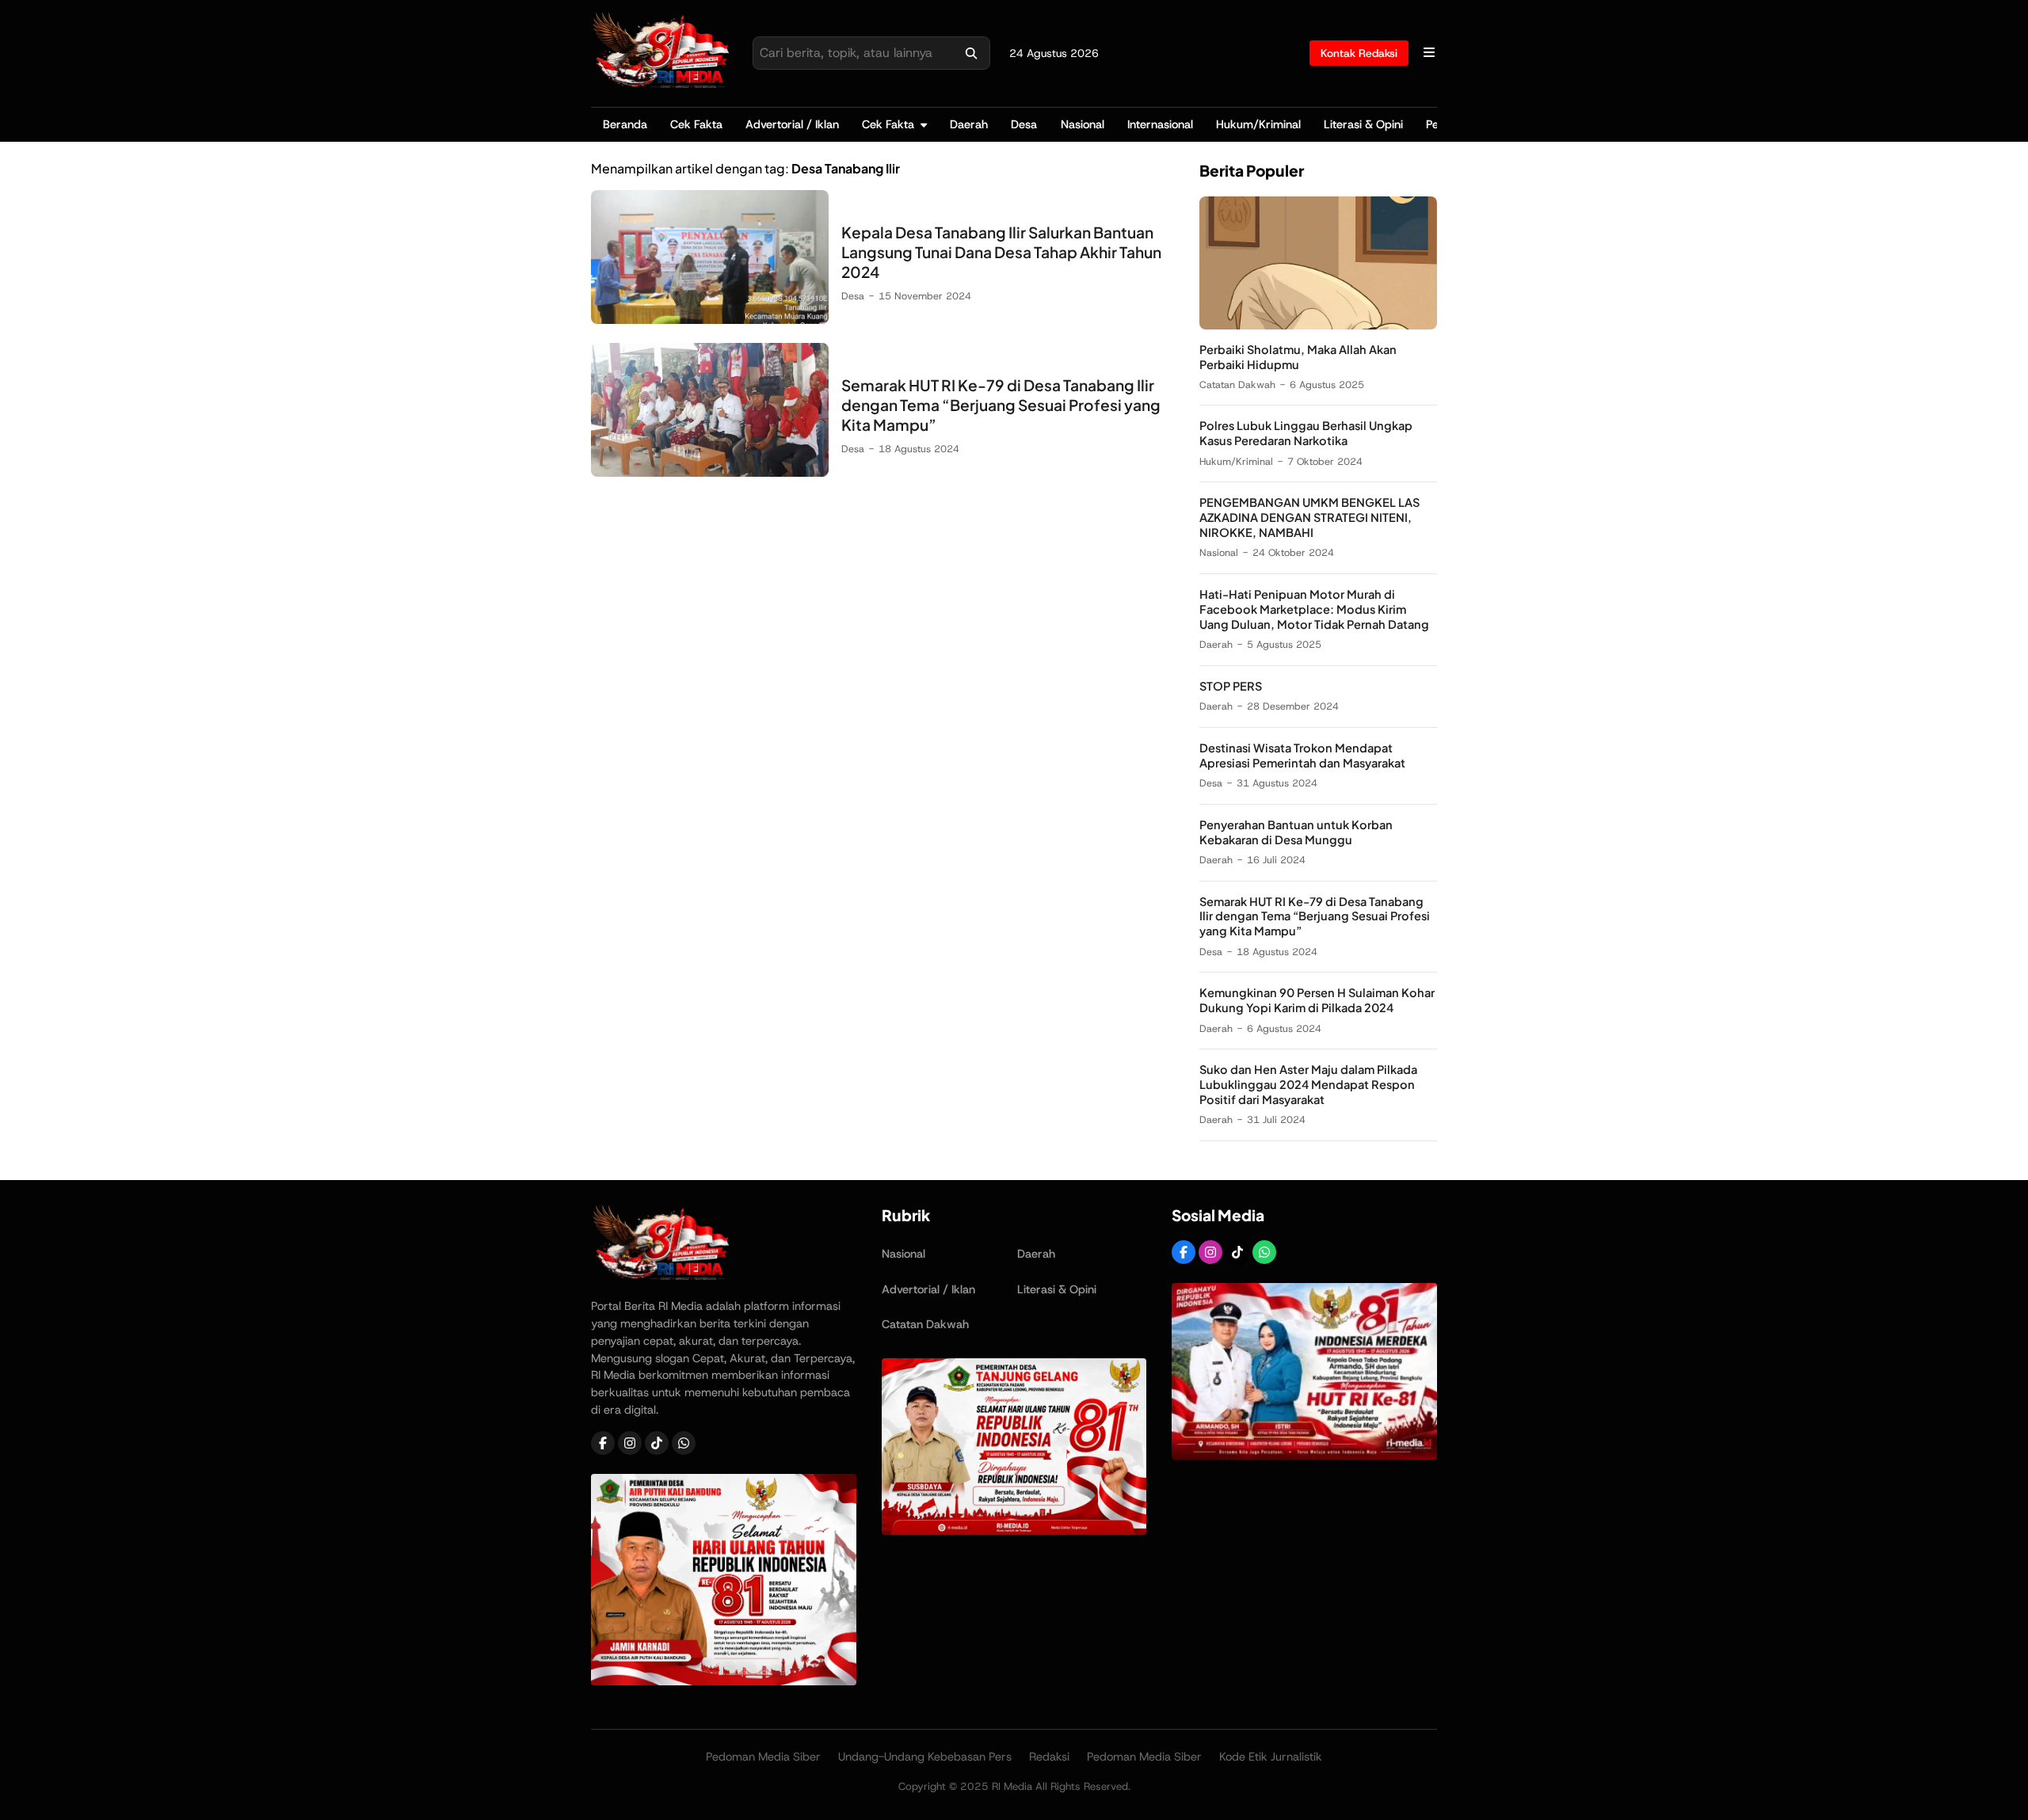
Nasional (1083, 124)
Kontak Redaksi (1359, 53)
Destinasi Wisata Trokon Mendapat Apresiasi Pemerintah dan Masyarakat (1302, 756)
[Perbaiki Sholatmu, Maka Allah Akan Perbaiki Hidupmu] (1318, 325)
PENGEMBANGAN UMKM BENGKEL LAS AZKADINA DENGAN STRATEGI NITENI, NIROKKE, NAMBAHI (1309, 518)
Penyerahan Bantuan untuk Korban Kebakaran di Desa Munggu (1296, 832)
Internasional (1160, 124)
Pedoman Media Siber (763, 1757)
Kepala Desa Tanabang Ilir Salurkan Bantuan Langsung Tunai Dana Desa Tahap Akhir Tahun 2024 (1001, 252)
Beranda (625, 124)
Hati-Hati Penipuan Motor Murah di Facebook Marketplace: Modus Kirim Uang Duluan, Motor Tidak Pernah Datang (1314, 610)
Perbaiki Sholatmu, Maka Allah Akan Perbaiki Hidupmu (1298, 357)
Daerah (969, 124)
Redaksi (1049, 1757)
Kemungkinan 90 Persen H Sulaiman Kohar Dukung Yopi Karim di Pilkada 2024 (1317, 1001)
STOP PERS (1231, 687)
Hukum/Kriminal (1258, 124)
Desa (1024, 124)
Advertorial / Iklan (792, 124)
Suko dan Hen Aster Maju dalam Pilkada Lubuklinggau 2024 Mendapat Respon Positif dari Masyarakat (1308, 1085)
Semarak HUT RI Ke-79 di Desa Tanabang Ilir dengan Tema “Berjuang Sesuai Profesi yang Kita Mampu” (1001, 405)
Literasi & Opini (1363, 124)
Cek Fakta (696, 124)
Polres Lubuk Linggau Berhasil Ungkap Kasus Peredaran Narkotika (1306, 434)
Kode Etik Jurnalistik (1271, 1757)
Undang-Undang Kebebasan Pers (925, 1757)
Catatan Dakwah (1237, 385)
